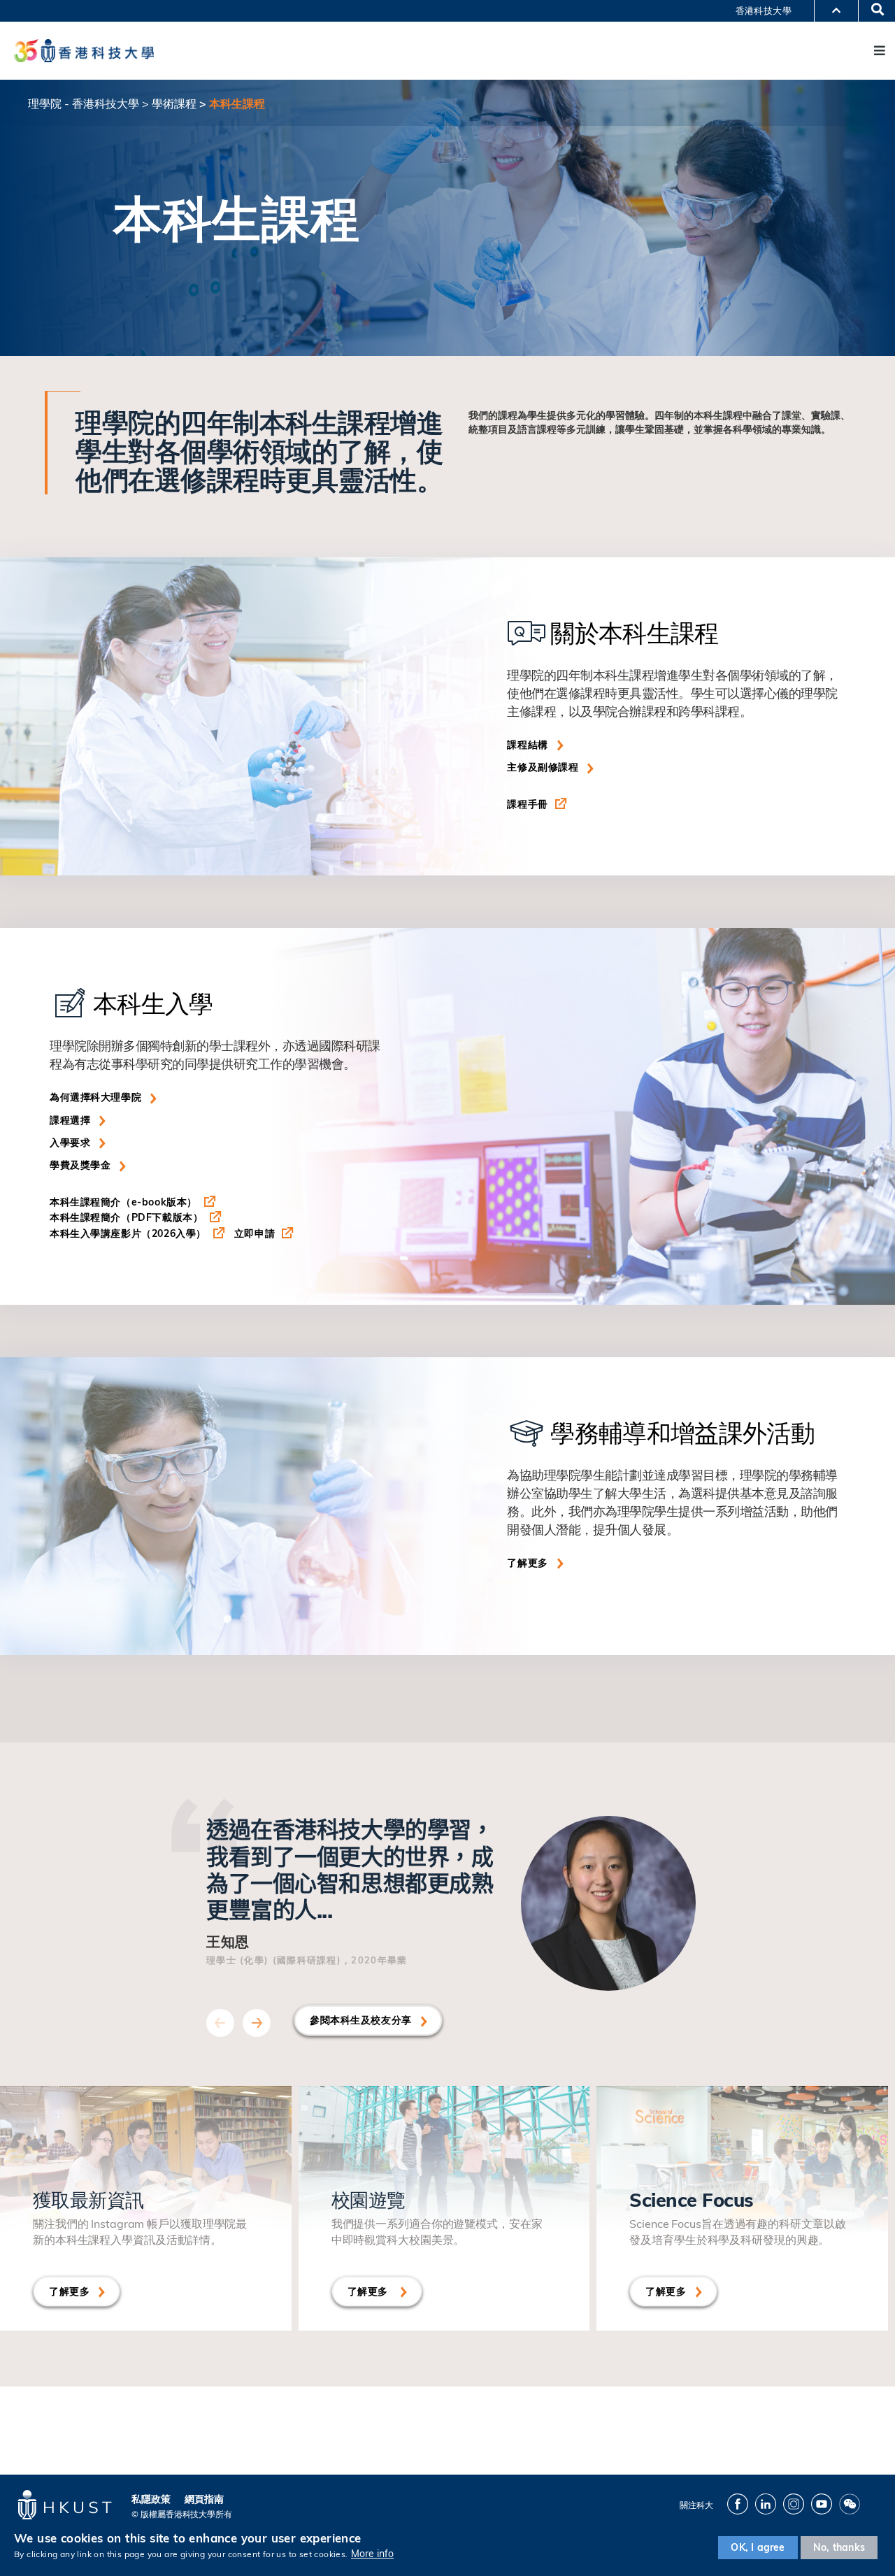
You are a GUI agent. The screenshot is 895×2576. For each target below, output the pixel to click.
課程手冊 (527, 804)
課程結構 (527, 745)
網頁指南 (204, 2499)
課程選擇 (70, 1120)
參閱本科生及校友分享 (361, 2020)
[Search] (873, 10)
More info (372, 2554)
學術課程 (174, 103)
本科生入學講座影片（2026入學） (128, 1233)
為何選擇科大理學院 (95, 1097)
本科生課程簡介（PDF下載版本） (126, 1217)
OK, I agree (758, 2547)
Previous (220, 2023)
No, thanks (839, 2547)
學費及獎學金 (80, 1165)
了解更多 (527, 1563)
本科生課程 (237, 103)
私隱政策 (151, 2499)
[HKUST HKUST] (84, 50)
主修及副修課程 (543, 767)
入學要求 (70, 1143)
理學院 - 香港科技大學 (84, 103)
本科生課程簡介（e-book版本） (123, 1202)
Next (257, 2023)
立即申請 (255, 1233)
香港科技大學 (764, 10)
